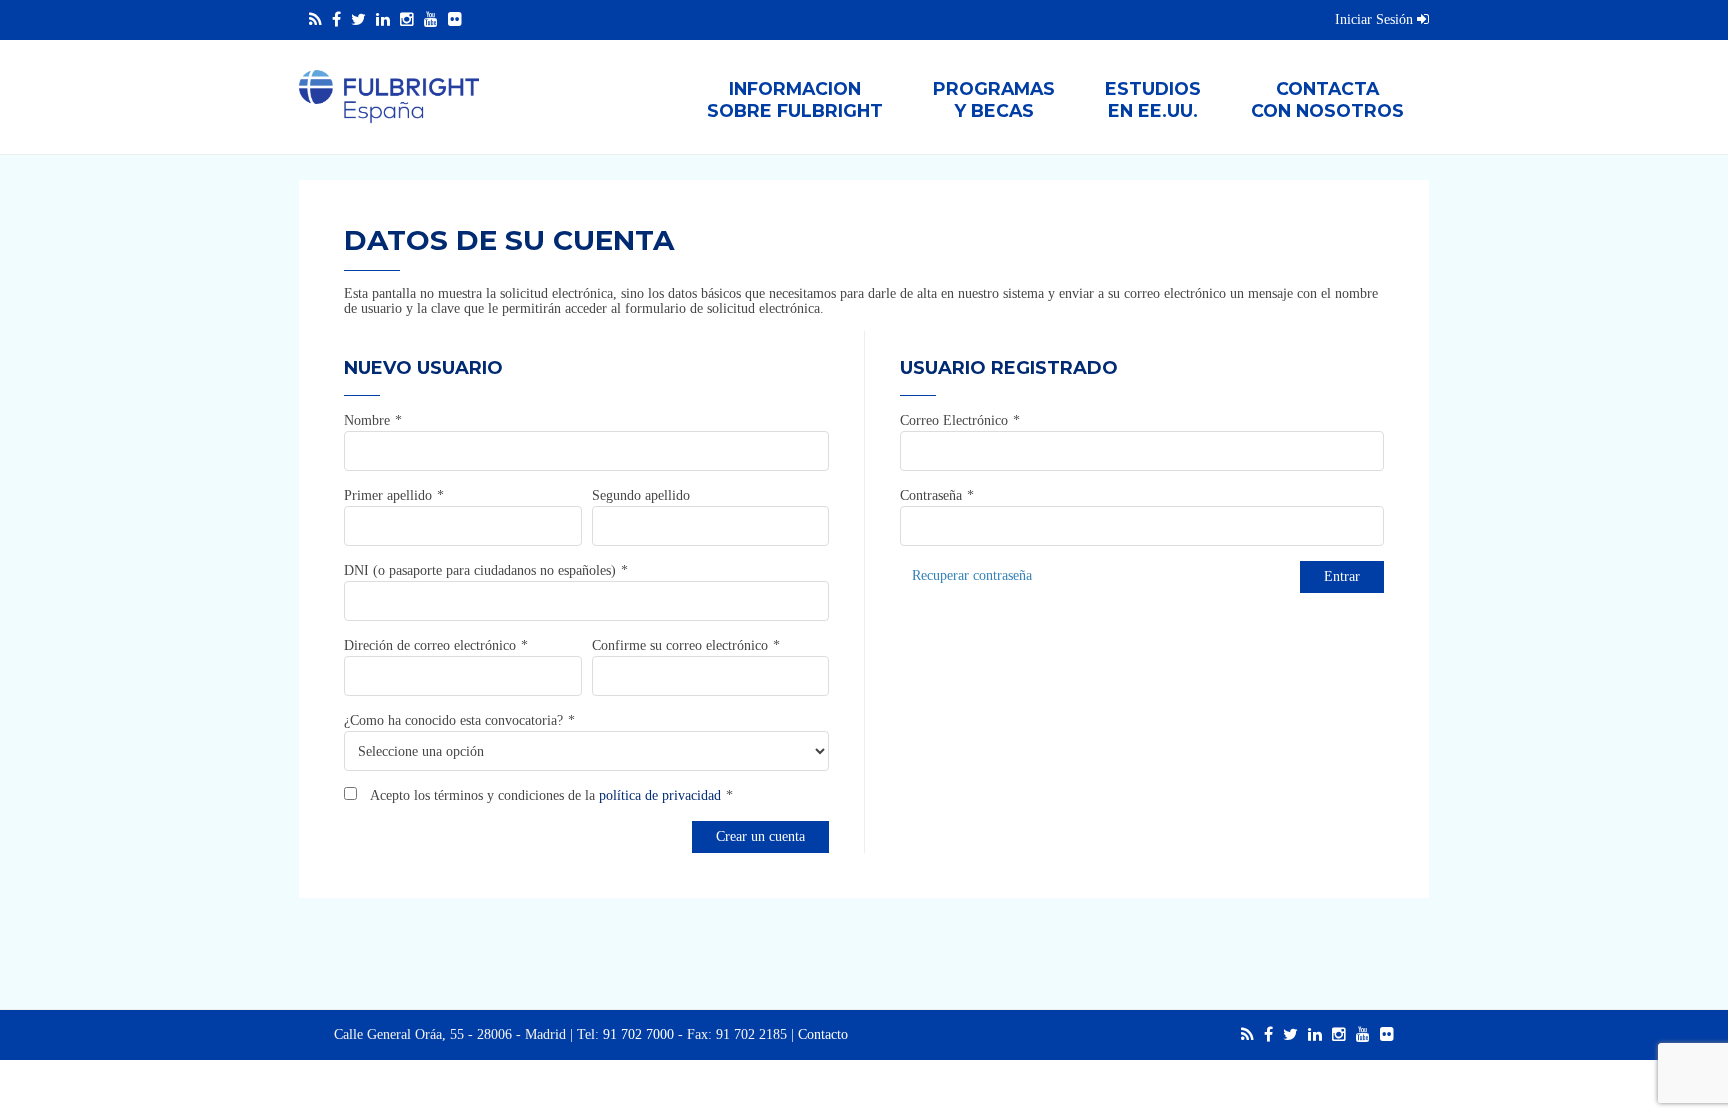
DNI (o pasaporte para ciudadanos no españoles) (480, 570)
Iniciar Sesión (1376, 19)
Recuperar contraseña (972, 575)
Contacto (823, 1034)
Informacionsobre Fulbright (795, 99)
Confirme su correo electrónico (680, 645)
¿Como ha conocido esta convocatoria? (453, 720)
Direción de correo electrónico (430, 645)
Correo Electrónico (954, 420)
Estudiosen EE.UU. (1153, 99)
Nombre (367, 420)
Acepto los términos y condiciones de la (544, 795)
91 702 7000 (638, 1034)
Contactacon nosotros (1327, 99)
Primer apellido (388, 495)
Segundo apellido (641, 495)
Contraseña (931, 495)
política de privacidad (660, 795)
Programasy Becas (994, 99)
